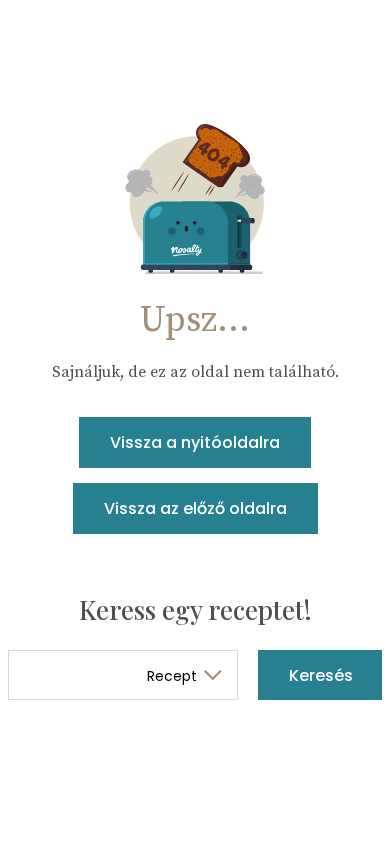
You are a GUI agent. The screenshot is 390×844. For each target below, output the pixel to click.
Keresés (321, 675)
